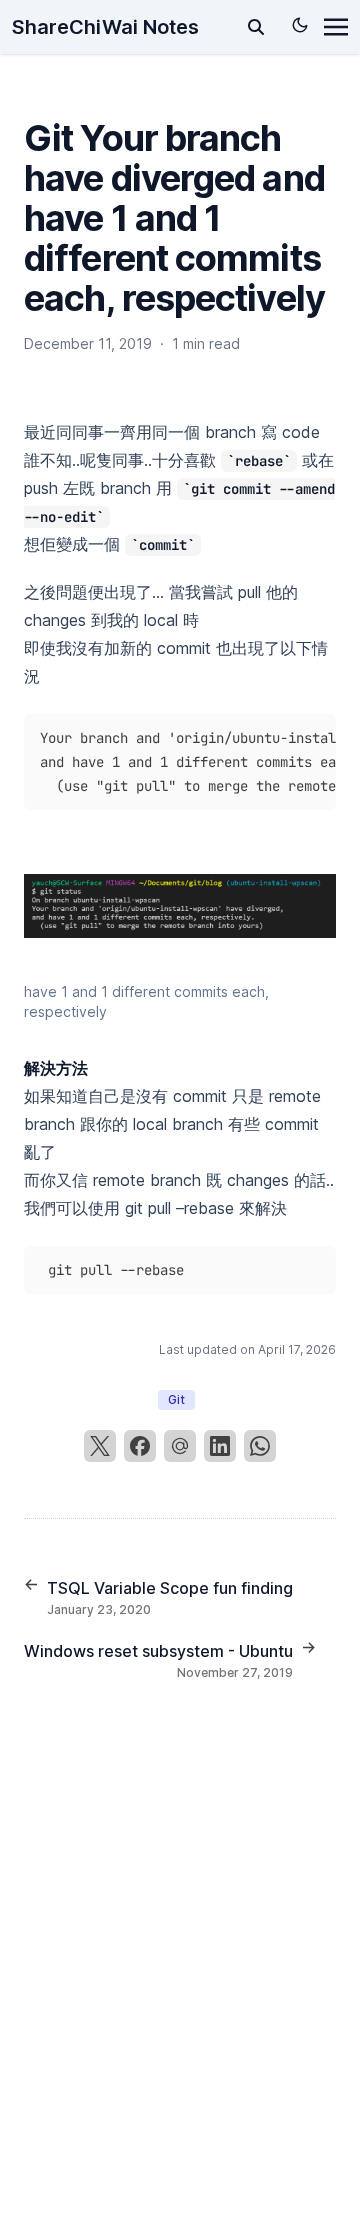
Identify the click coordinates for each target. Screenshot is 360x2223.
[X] (100, 1446)
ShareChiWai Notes (105, 27)
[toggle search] (256, 27)
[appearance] (300, 25)
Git (176, 1399)
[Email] (180, 1446)
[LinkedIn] (220, 1446)
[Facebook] (140, 1446)
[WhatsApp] (260, 1446)
